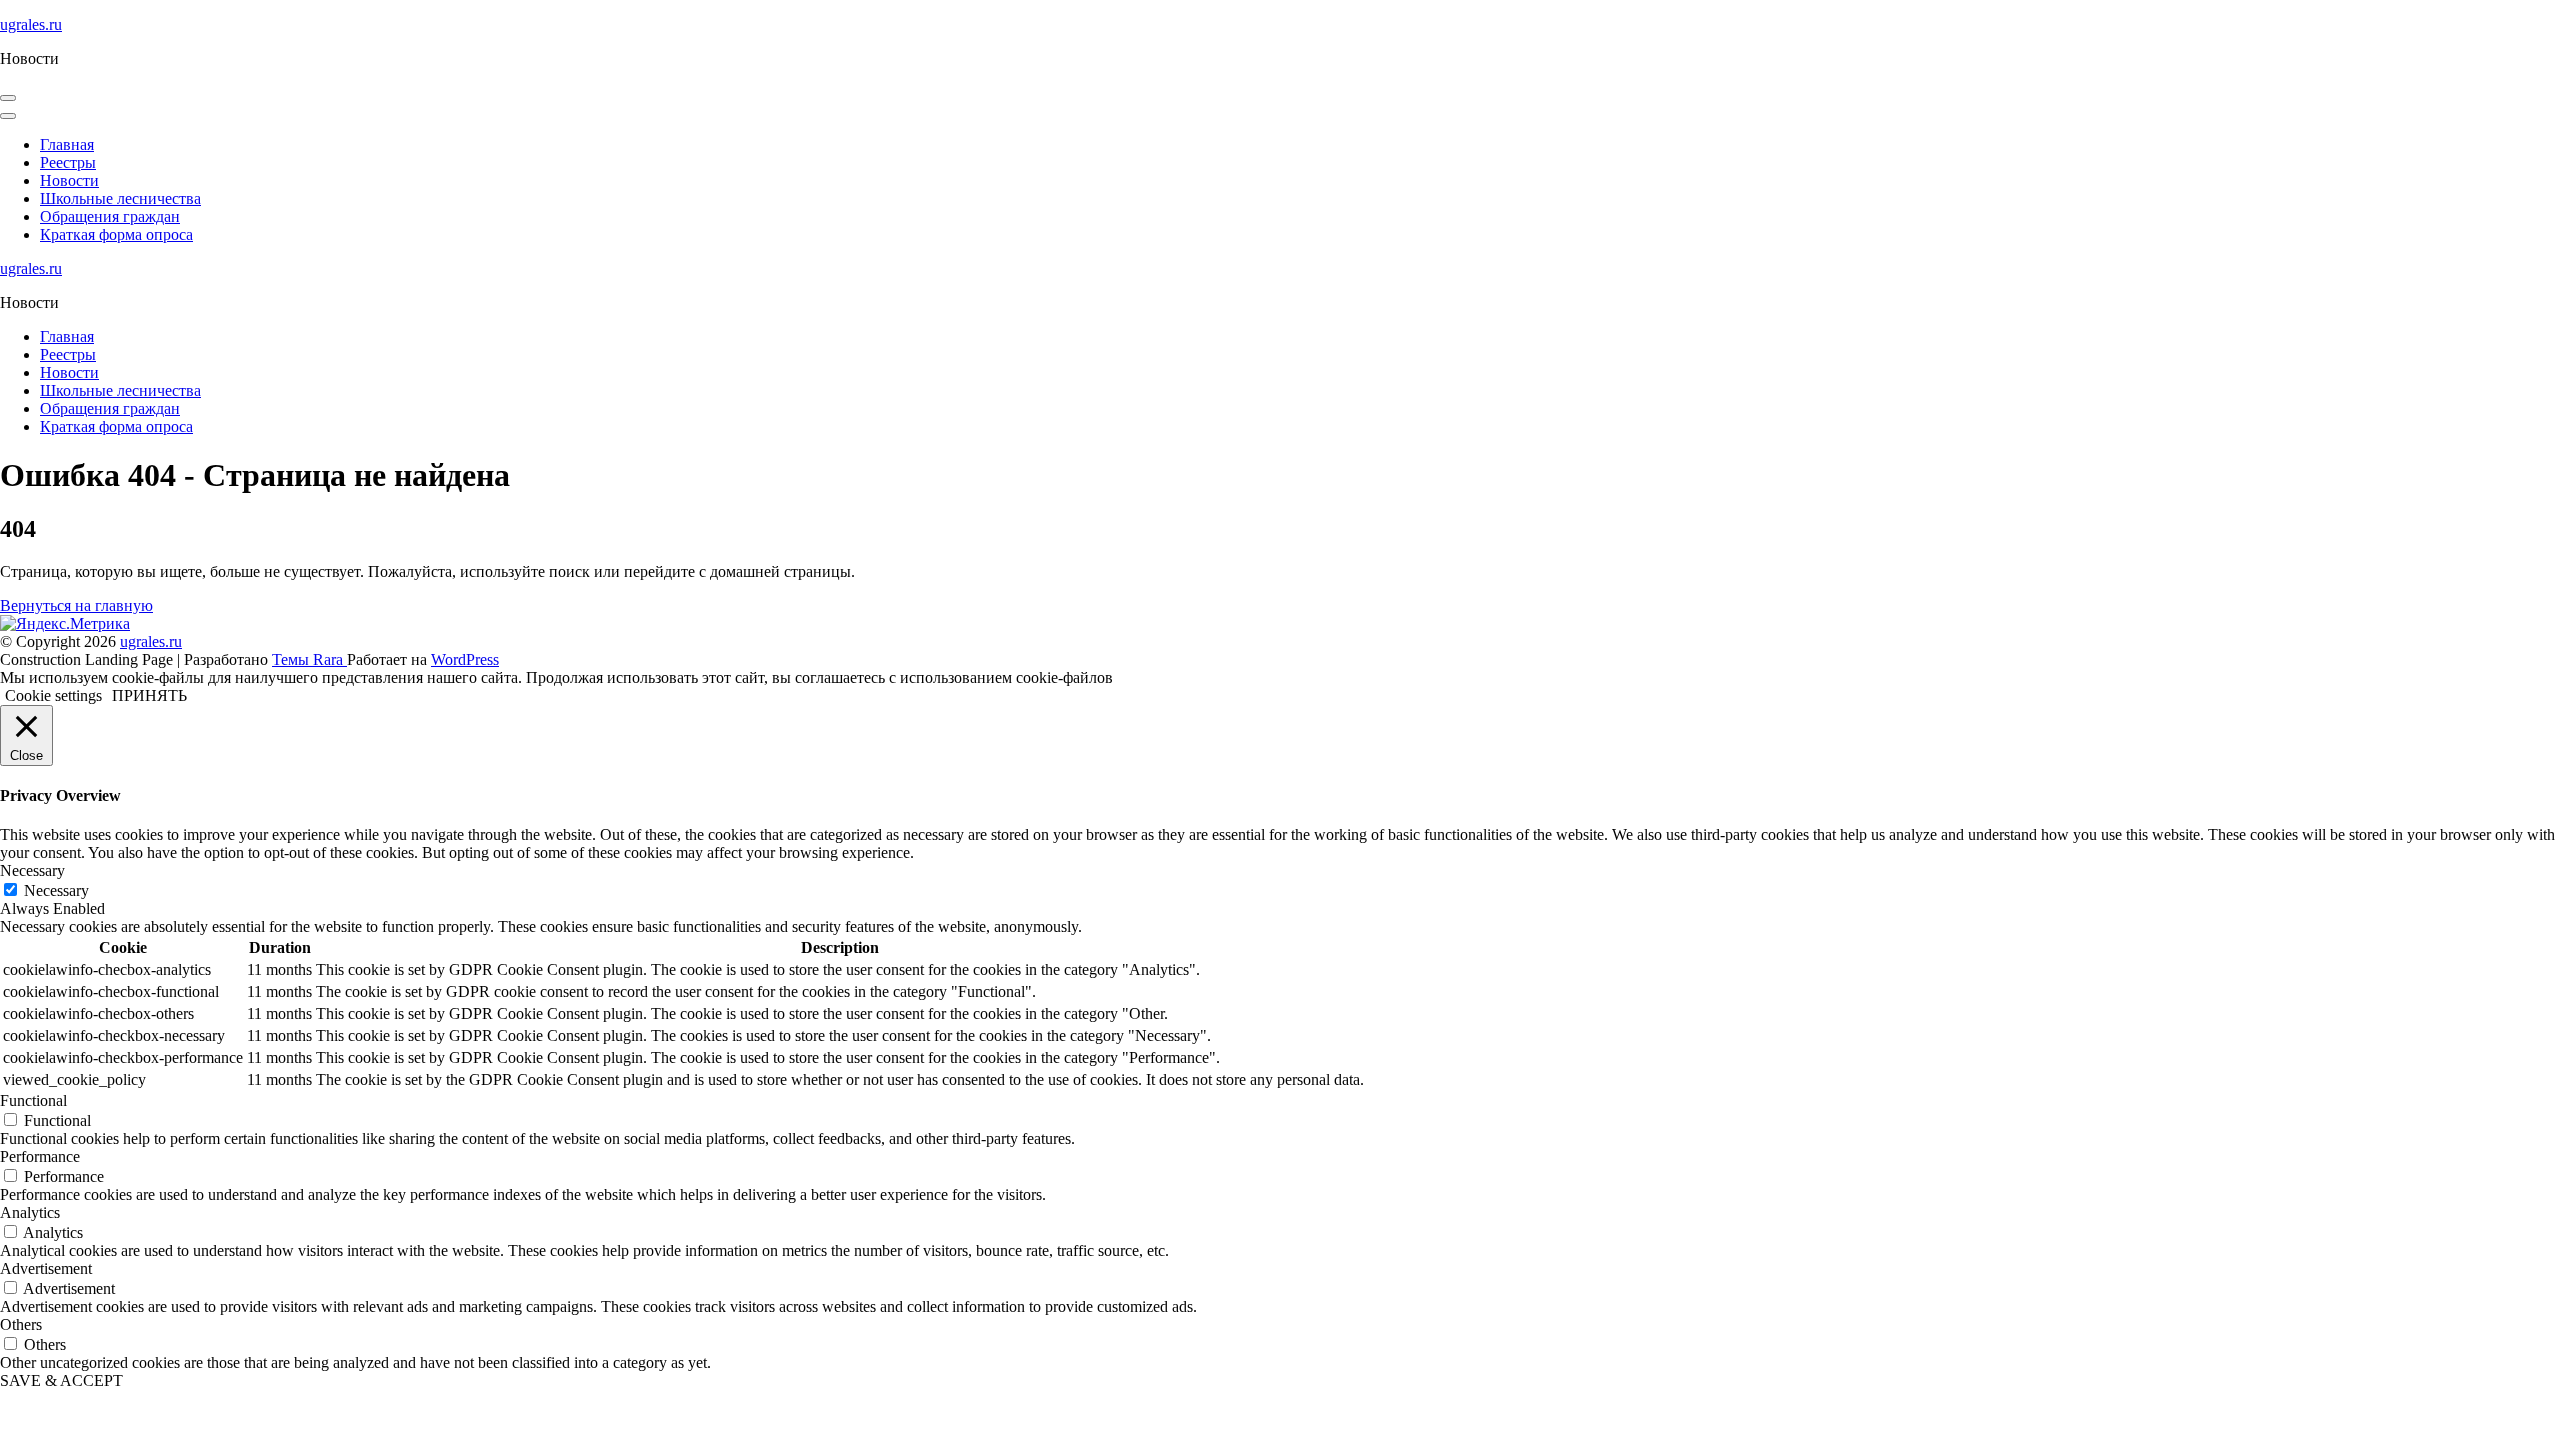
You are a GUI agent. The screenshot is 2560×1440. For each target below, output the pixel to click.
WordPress (465, 659)
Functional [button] (33, 1100)
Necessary (56, 890)
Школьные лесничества (120, 198)
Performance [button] (40, 1156)
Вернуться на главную (76, 605)
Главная (67, 144)
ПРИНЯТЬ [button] (149, 695)
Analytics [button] (30, 1212)
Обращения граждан (110, 216)
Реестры (68, 162)
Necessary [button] (32, 870)
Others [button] (21, 1324)
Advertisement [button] (46, 1268)
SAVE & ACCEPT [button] (61, 1380)
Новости (69, 180)
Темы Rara (309, 659)
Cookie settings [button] (53, 695)
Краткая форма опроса (116, 234)
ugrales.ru (31, 24)
